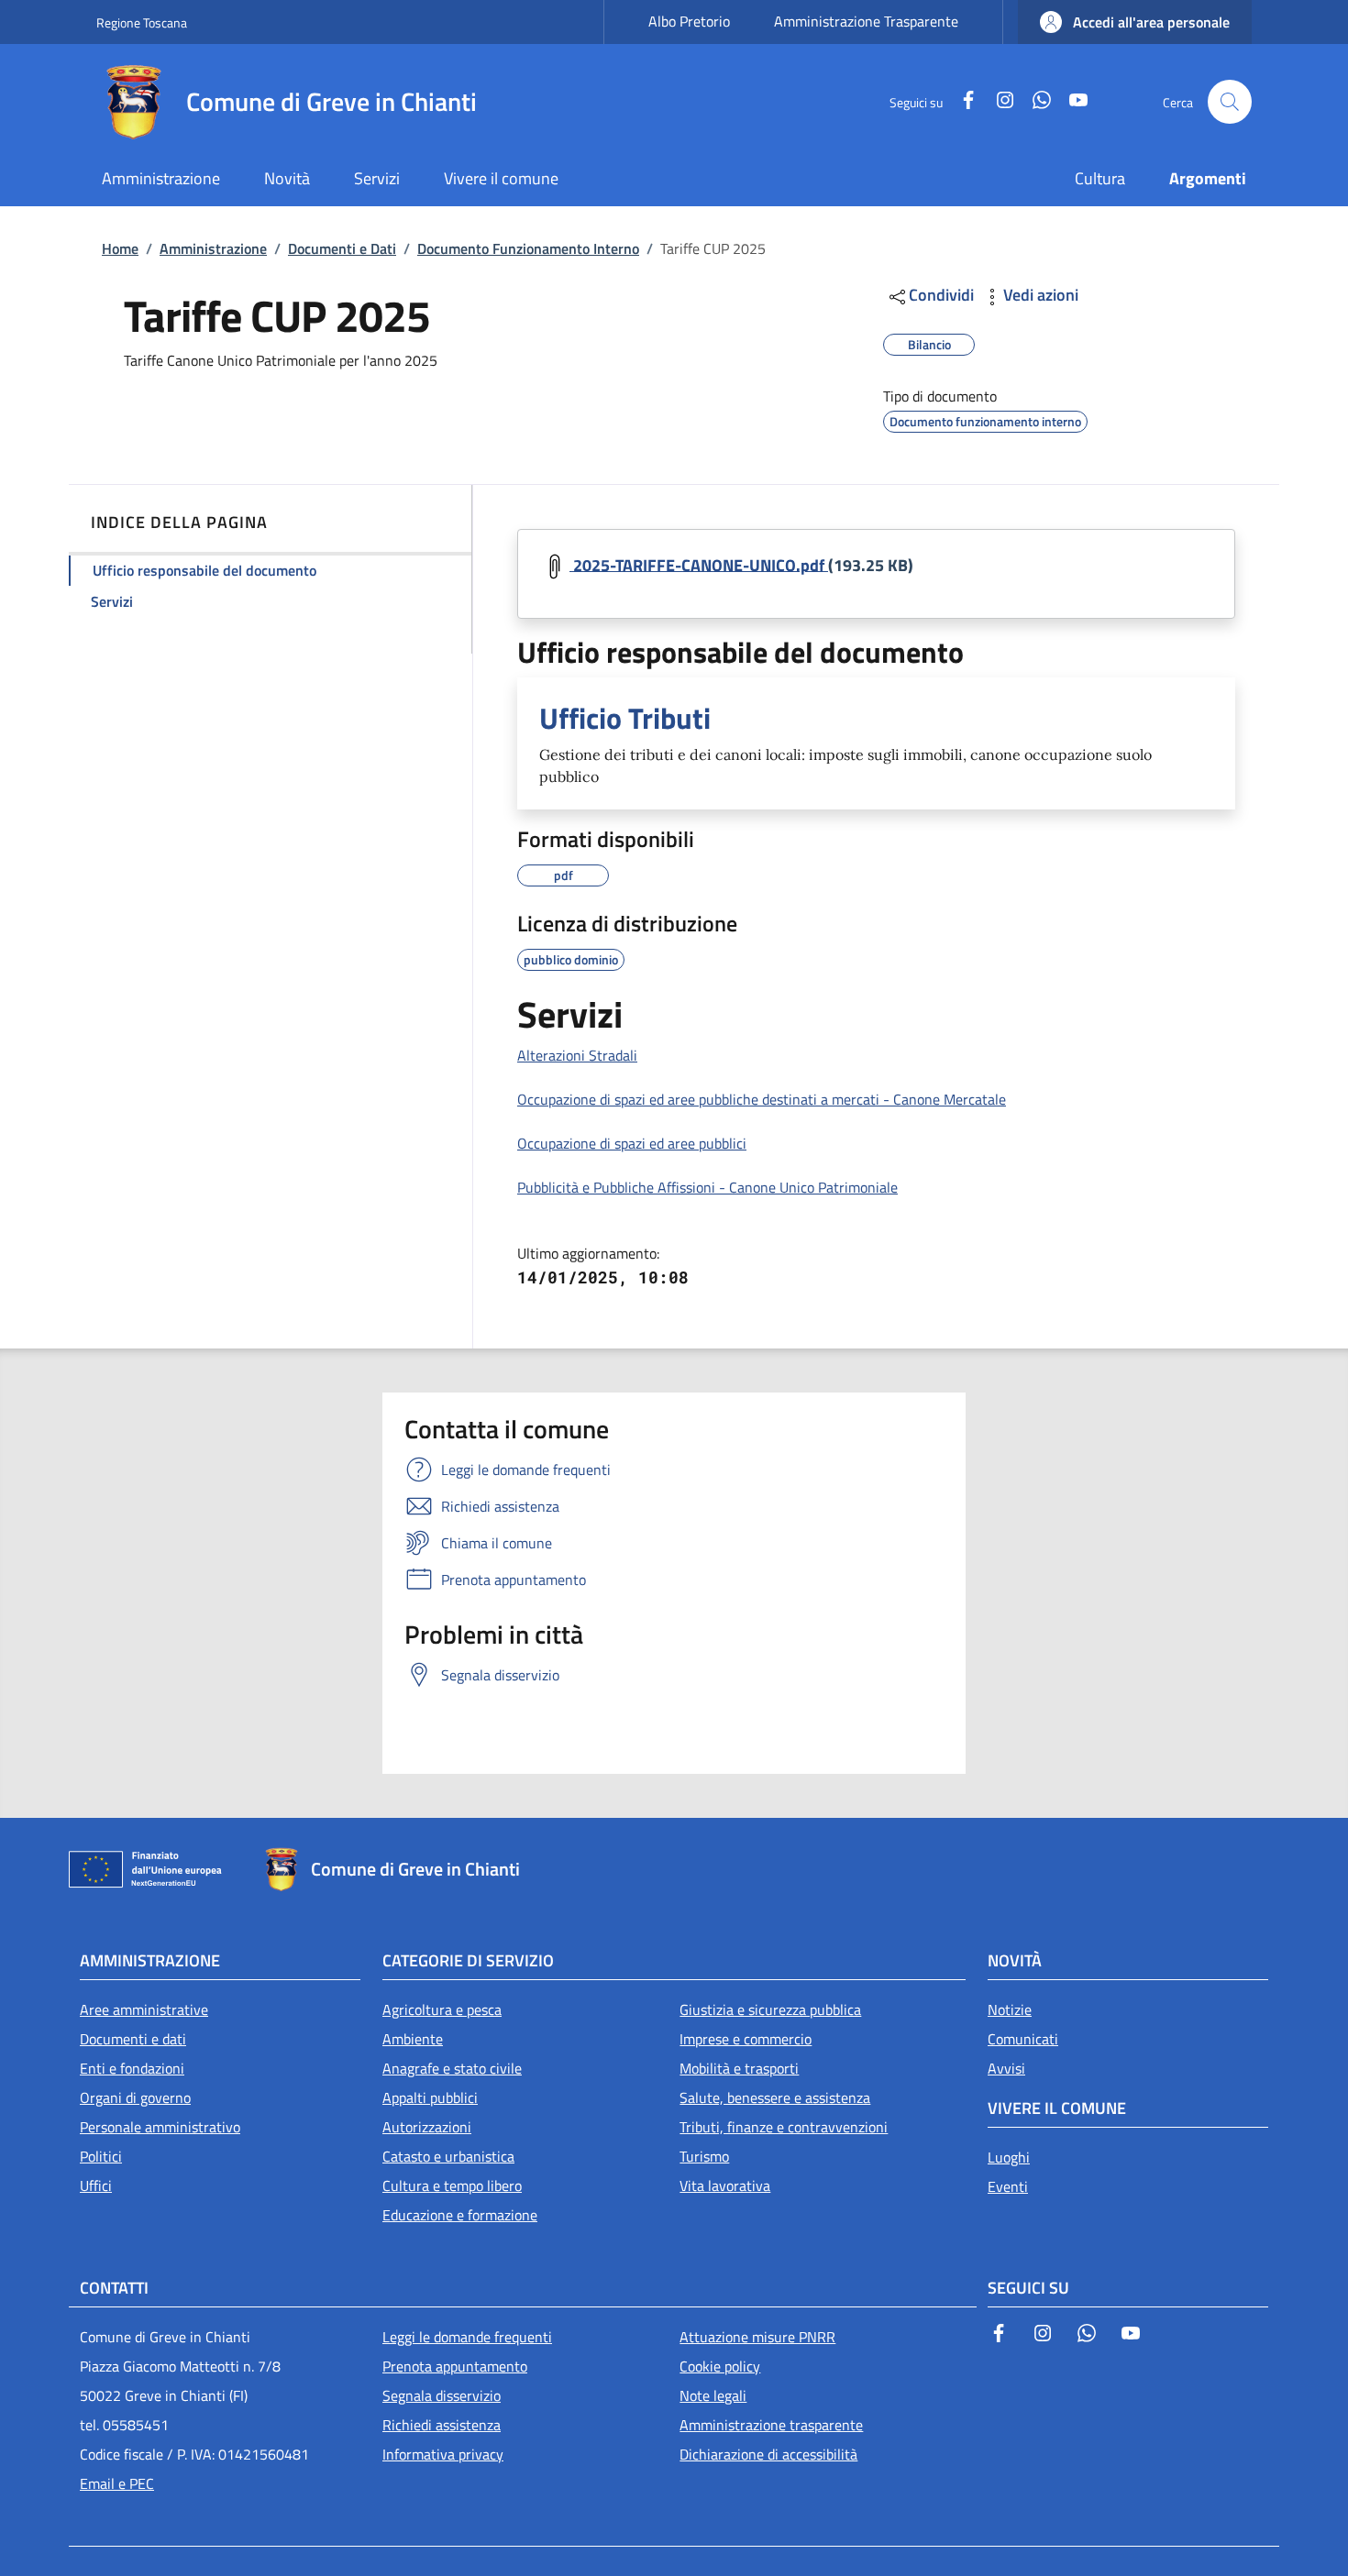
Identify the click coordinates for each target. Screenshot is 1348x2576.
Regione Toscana (142, 22)
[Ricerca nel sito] (1230, 102)
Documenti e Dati (342, 248)
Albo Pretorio (689, 21)
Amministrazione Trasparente (866, 21)
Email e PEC (117, 2483)
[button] (1135, 22)
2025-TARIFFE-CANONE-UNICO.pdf (699, 564)
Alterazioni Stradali (577, 1055)
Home (120, 248)
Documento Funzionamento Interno (528, 248)
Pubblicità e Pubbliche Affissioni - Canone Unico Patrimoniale (707, 1187)
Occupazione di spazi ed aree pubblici (632, 1143)
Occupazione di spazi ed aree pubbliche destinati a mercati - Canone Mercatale (762, 1099)
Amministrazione (213, 248)
